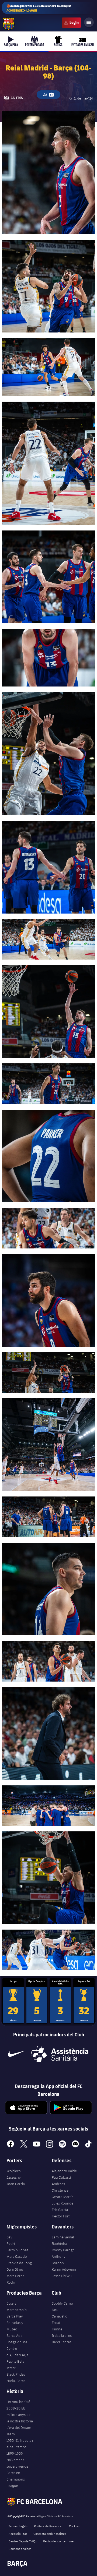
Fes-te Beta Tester (15, 2365)
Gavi (10, 2237)
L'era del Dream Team (19, 2431)
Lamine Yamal (63, 2237)
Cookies (74, 2526)
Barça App (15, 2336)
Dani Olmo (15, 2269)
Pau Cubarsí (61, 2177)
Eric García (60, 2210)
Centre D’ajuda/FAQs (23, 2541)
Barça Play (15, 2316)
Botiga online (17, 2342)
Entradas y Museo (15, 2326)
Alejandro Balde (64, 2171)
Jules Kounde (63, 2203)
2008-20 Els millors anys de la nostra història (20, 2415)
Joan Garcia (16, 2184)
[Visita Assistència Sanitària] (60, 2054)
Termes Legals (18, 2526)
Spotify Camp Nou (62, 2306)
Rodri (11, 2282)
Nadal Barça (16, 2381)
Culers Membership (17, 2306)
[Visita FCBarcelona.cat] (9, 24)
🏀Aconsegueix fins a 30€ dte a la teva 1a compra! (39, 8)
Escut (56, 2323)
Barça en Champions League (16, 2479)
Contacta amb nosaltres (50, 2533)
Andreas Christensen (61, 2187)
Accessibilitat (18, 2533)
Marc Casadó (17, 2256)
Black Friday (16, 2374)
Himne (57, 2329)
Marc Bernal (16, 2276)
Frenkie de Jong (19, 2263)
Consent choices (20, 2549)
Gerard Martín (63, 2197)
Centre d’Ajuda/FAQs (17, 2352)
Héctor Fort (61, 2216)
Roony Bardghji (64, 2250)
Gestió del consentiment (60, 2541)
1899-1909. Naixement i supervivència (18, 2460)
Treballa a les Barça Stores (62, 2339)
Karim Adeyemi (64, 2269)
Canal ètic (59, 2316)
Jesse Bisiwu (62, 2276)
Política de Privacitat (48, 2526)
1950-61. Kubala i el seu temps (20, 2444)
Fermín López (17, 2250)
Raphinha (59, 2244)
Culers (71, 23)
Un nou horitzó (18, 2402)
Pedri (11, 2244)
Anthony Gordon (59, 2260)
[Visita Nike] (16, 2054)
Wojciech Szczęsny (14, 2174)
